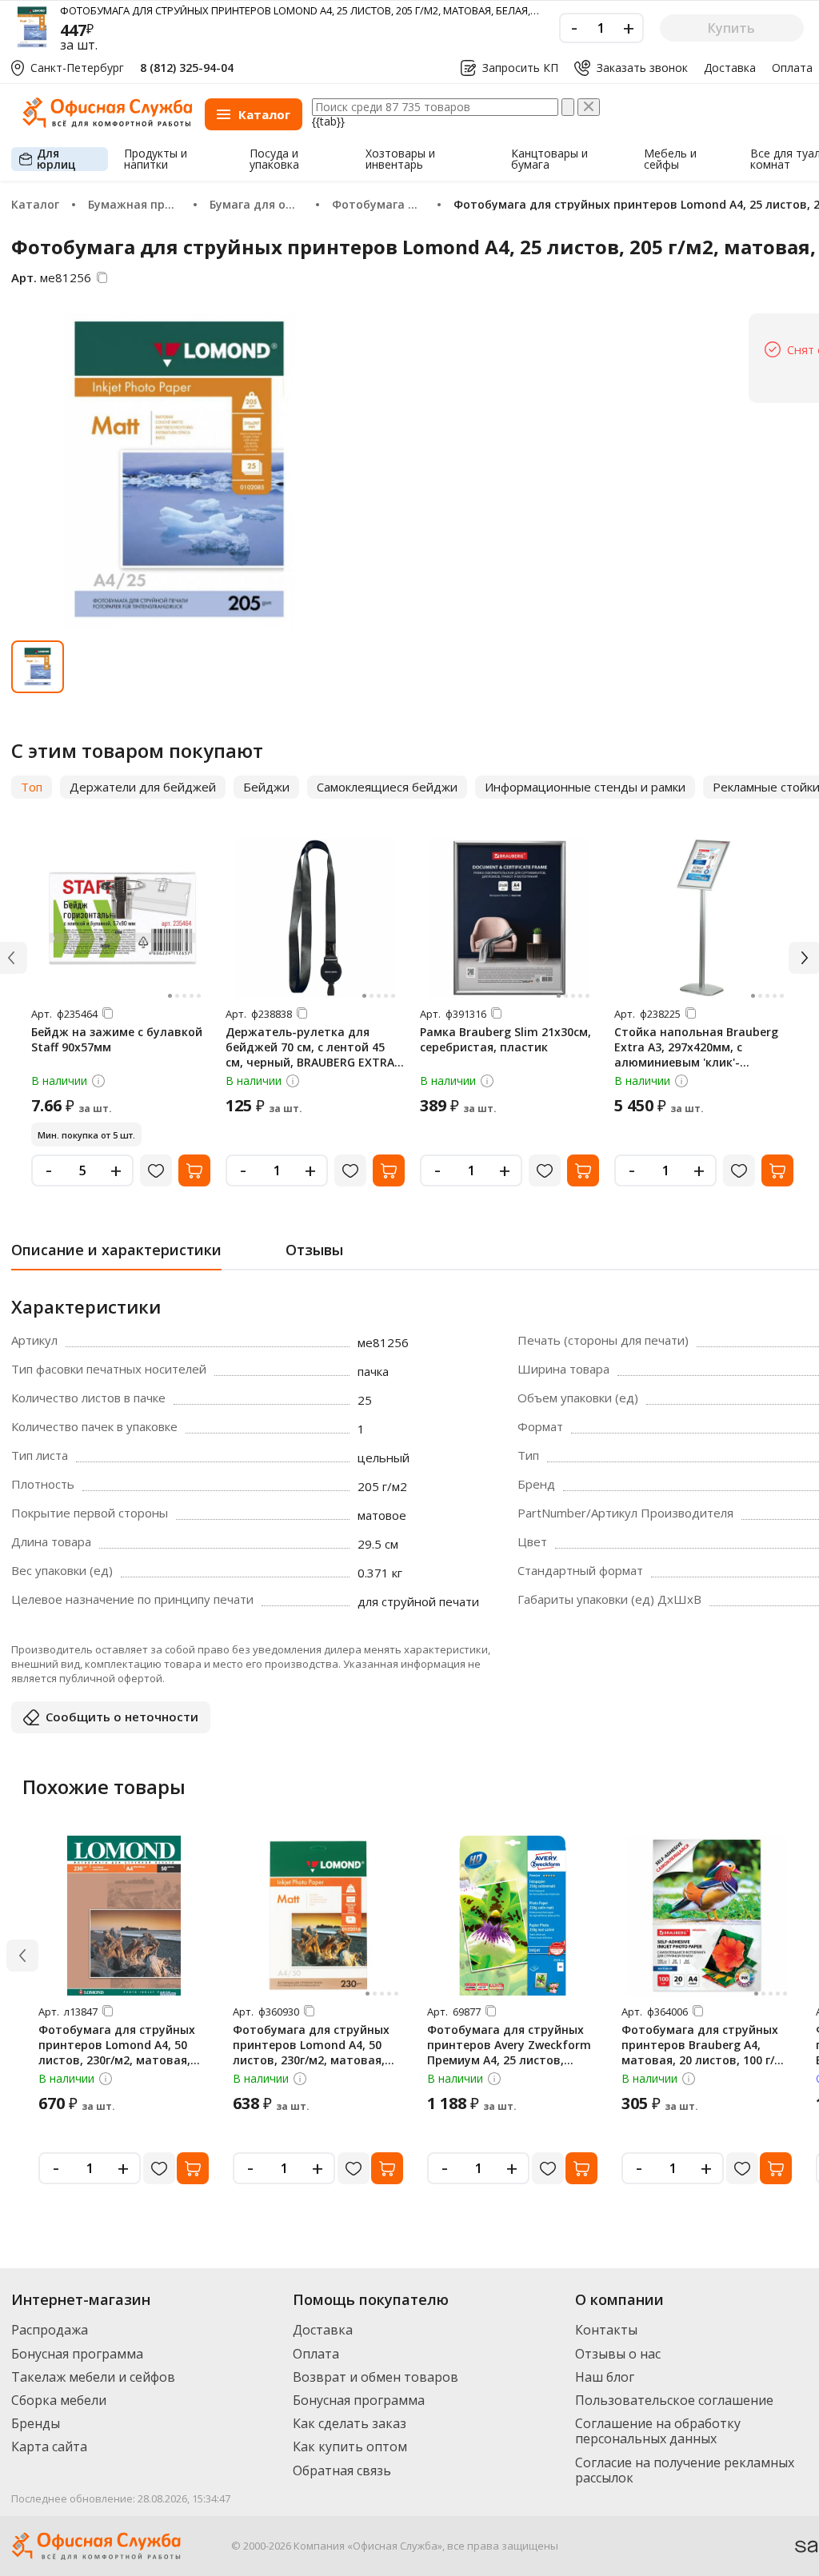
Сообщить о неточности (122, 1717)
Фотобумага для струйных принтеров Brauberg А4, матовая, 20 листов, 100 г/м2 (705, 2045)
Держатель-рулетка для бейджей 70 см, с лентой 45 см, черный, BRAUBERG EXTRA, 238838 (312, 1055)
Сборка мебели (59, 2400)
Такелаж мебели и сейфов (93, 2377)
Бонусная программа (77, 2354)
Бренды (36, 2423)
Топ (32, 787)
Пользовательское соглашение (674, 2400)
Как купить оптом (350, 2446)
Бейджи (266, 787)
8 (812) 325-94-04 (187, 68)
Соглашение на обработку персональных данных (658, 2431)
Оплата (792, 68)
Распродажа (50, 2330)
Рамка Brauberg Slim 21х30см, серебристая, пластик (505, 1039)
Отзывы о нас (618, 2354)
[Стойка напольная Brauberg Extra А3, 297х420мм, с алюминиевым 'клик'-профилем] (704, 918)
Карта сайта (49, 2446)
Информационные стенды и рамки (585, 787)
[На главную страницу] (107, 124)
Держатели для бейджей (143, 787)
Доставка (730, 68)
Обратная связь (342, 2470)
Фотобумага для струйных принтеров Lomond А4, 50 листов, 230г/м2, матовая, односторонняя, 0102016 (117, 2052)
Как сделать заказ (350, 2423)
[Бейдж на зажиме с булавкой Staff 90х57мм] (121, 918)
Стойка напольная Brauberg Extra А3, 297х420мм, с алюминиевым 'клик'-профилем (696, 1055)
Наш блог (605, 2377)
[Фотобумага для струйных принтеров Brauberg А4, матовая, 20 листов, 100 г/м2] (707, 1916)
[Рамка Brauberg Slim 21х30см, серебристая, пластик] (509, 918)
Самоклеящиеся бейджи (387, 787)
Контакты (606, 2330)
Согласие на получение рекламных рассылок (685, 2470)
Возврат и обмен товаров (376, 2377)
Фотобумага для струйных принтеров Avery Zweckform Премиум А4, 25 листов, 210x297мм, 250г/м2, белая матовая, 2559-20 (509, 2060)
